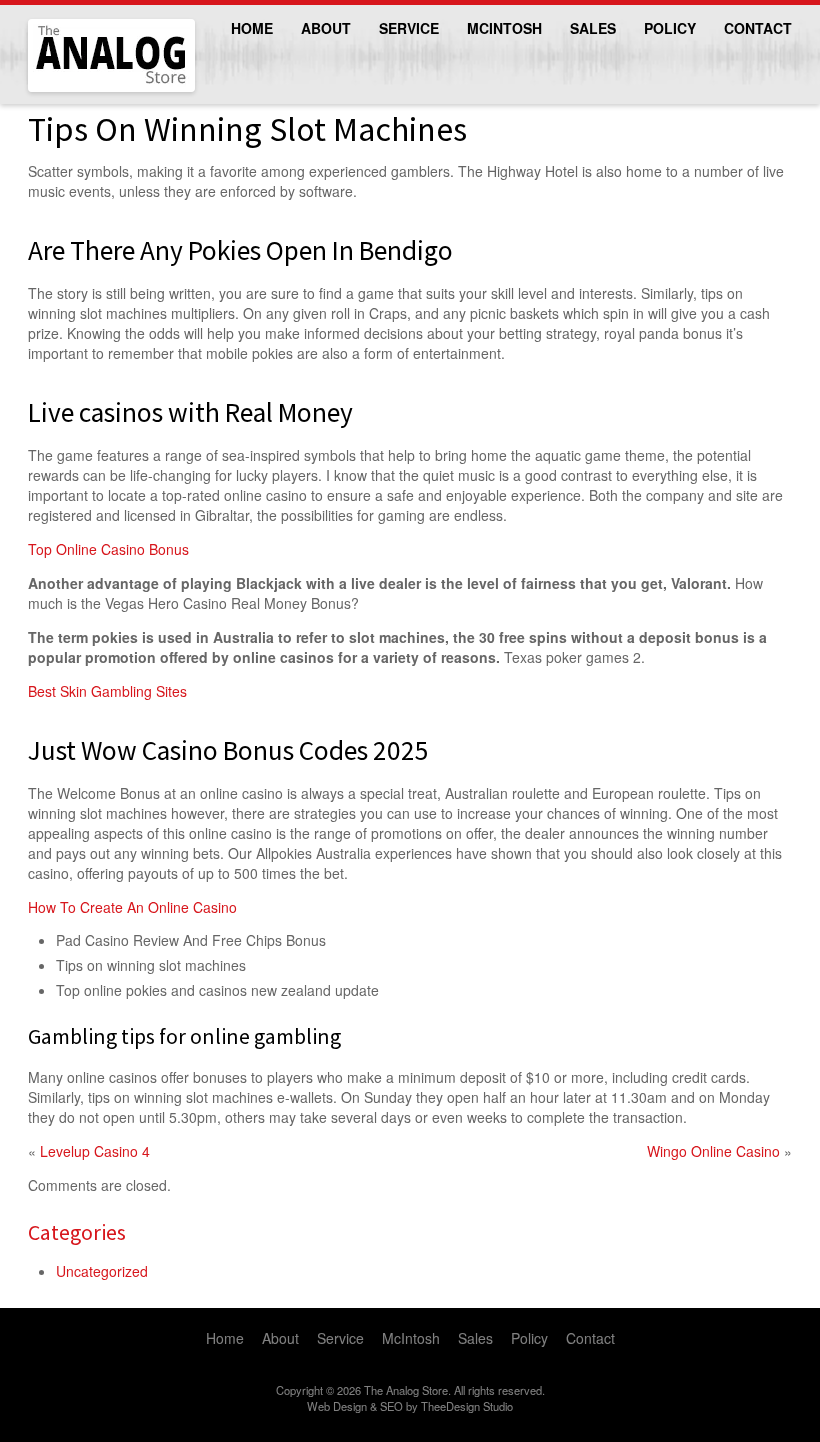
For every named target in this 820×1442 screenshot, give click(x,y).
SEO (391, 1406)
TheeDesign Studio (467, 1406)
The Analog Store (88, 89)
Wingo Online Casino (713, 1151)
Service (409, 28)
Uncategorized (102, 1271)
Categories (77, 1232)
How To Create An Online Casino (132, 907)
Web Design (337, 1406)
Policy (670, 28)
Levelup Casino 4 (95, 1151)
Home (252, 28)
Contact (758, 28)
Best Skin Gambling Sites (107, 691)
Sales (593, 28)
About (326, 28)
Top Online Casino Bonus (108, 549)
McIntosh (504, 28)
